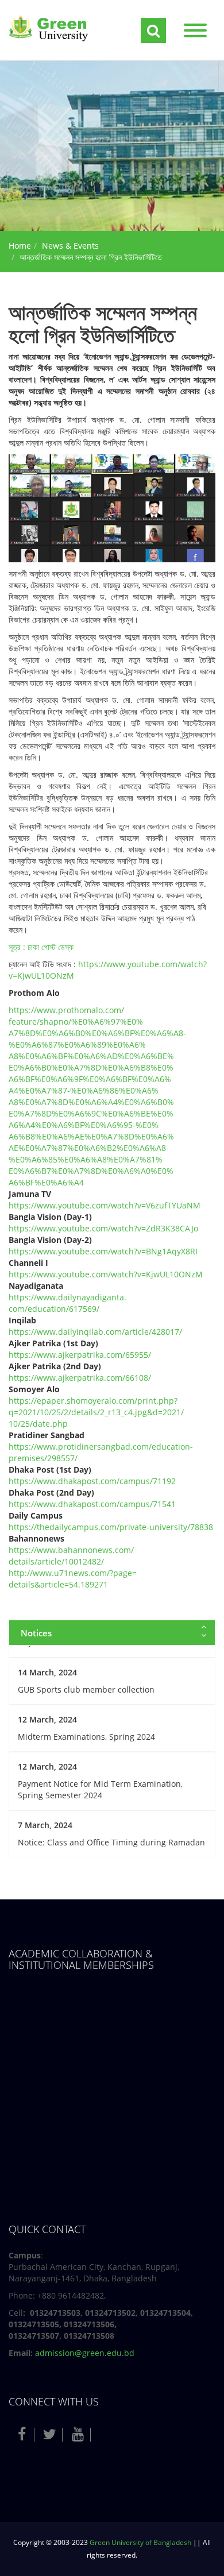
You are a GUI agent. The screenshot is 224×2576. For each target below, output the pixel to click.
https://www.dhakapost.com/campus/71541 (92, 1504)
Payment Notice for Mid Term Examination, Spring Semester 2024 (100, 1789)
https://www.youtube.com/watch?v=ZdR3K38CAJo (103, 1228)
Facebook (22, 2434)
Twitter (50, 2434)
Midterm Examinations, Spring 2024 (86, 1737)
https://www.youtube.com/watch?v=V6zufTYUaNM (105, 1205)
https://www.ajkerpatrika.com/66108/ (80, 1378)
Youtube (78, 2434)
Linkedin (106, 2434)
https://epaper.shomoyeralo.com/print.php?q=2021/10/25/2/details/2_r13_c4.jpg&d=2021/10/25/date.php (96, 1412)
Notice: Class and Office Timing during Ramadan (111, 1842)
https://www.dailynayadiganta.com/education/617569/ (67, 1303)
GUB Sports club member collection (86, 1689)
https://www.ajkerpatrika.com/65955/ (80, 1355)
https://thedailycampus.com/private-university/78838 (111, 1527)
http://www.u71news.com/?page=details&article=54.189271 (73, 1579)
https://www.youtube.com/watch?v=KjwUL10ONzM (106, 1274)
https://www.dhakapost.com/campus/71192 (92, 1481)
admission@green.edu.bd (85, 2353)
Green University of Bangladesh (140, 2542)
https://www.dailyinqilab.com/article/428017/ (95, 1332)
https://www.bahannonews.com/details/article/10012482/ (71, 1556)
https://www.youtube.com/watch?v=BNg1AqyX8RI (103, 1251)
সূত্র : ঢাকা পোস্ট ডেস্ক (41, 947)
